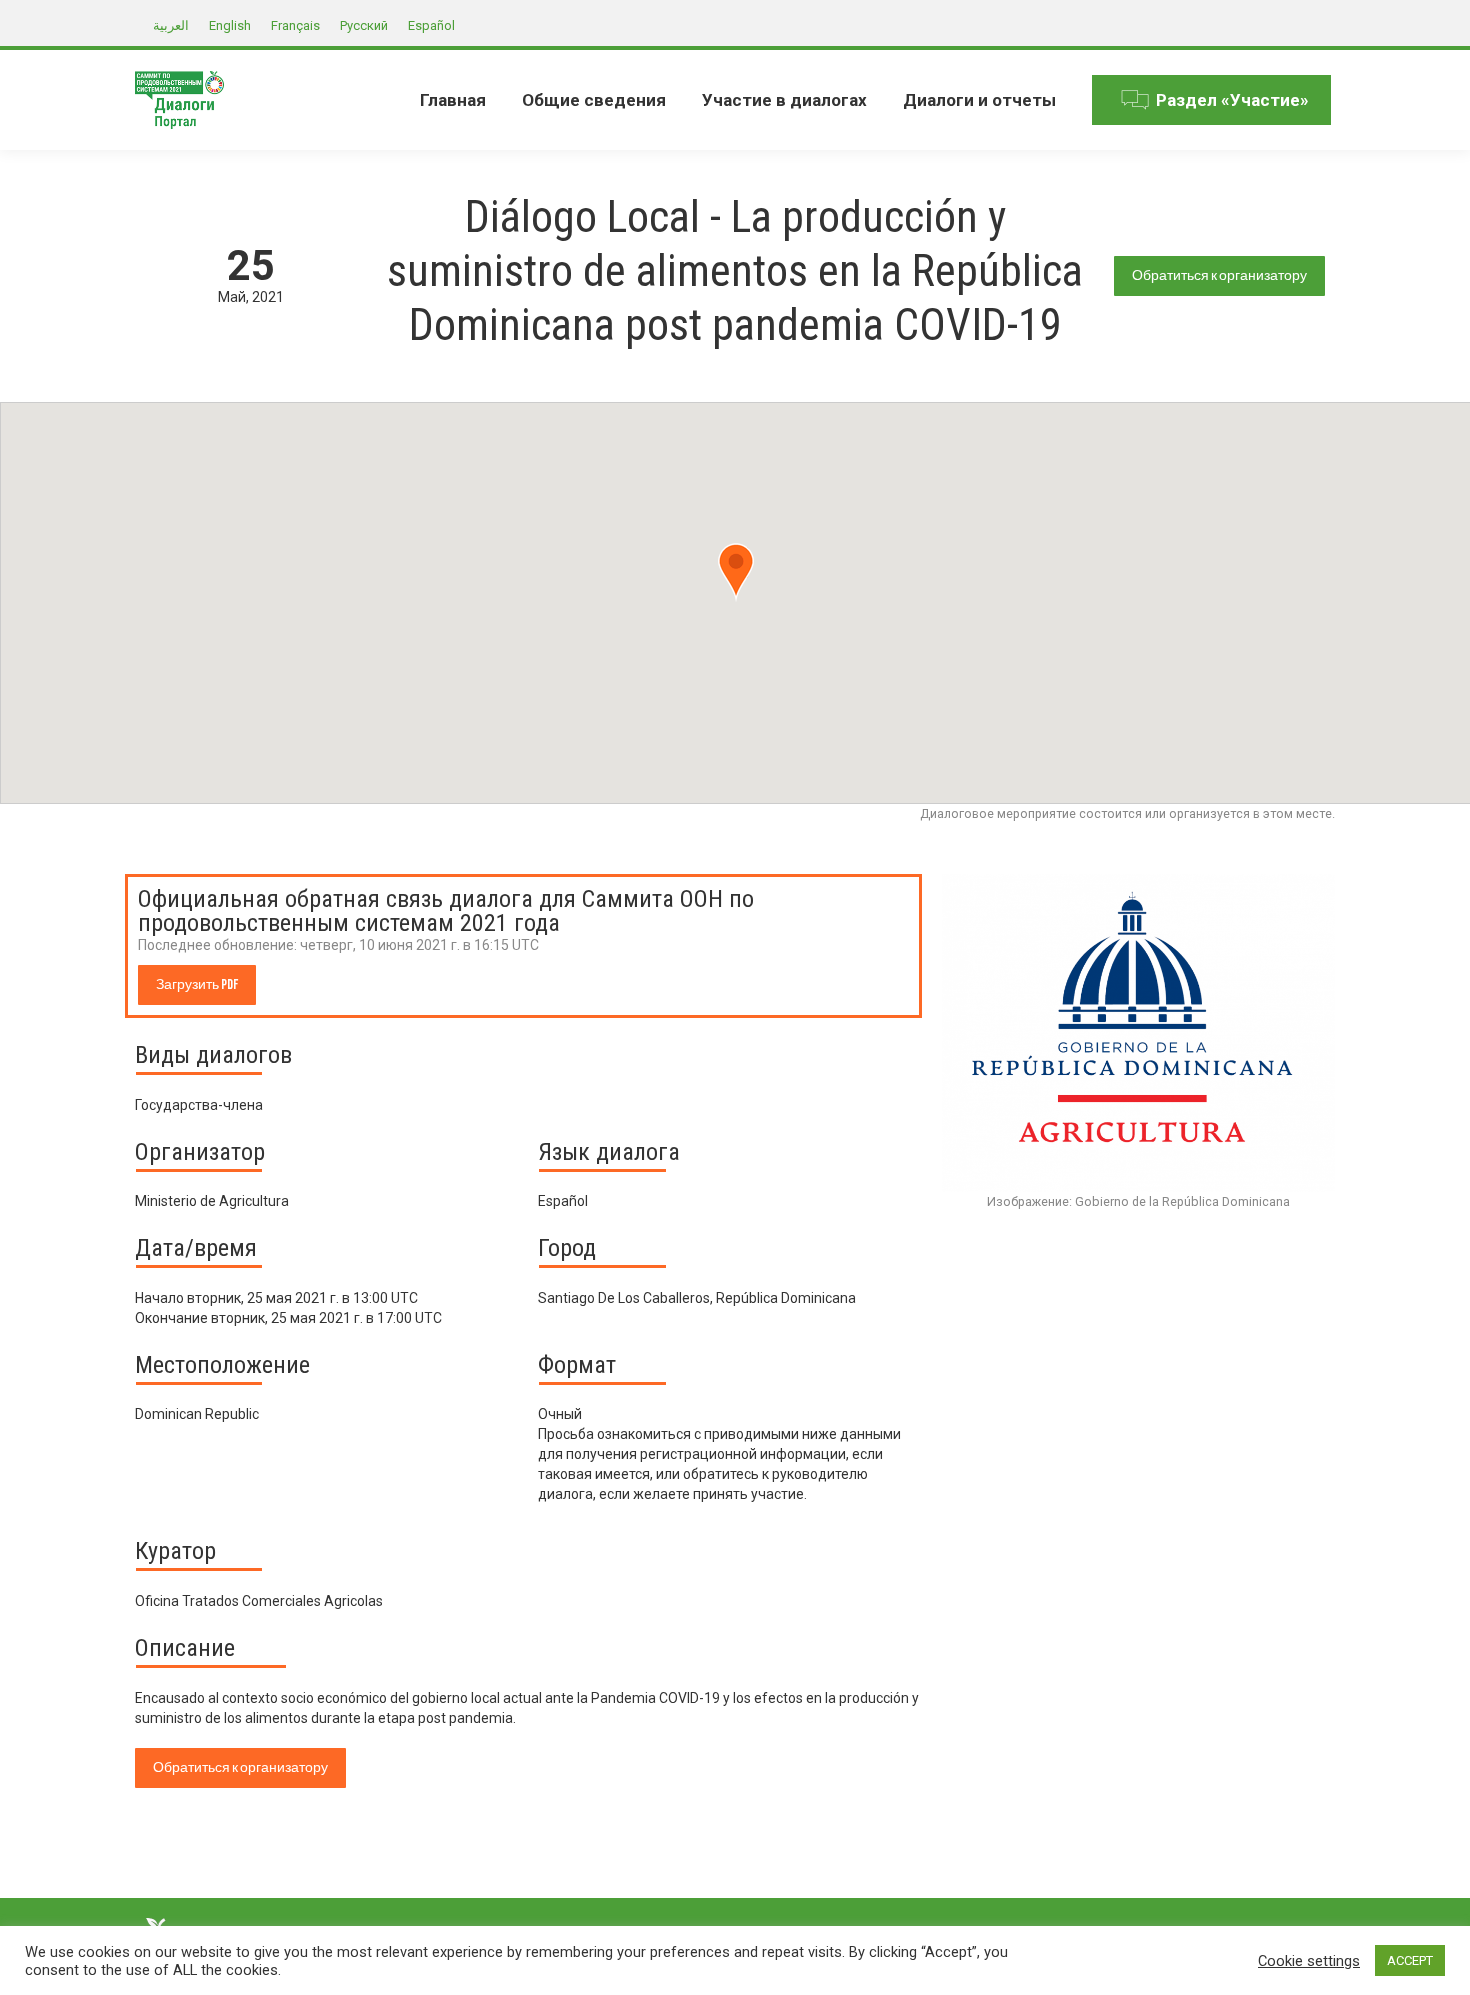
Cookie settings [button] (1309, 1961)
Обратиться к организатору (1219, 275)
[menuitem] (453, 100)
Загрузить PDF (197, 984)
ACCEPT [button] (1410, 1960)
